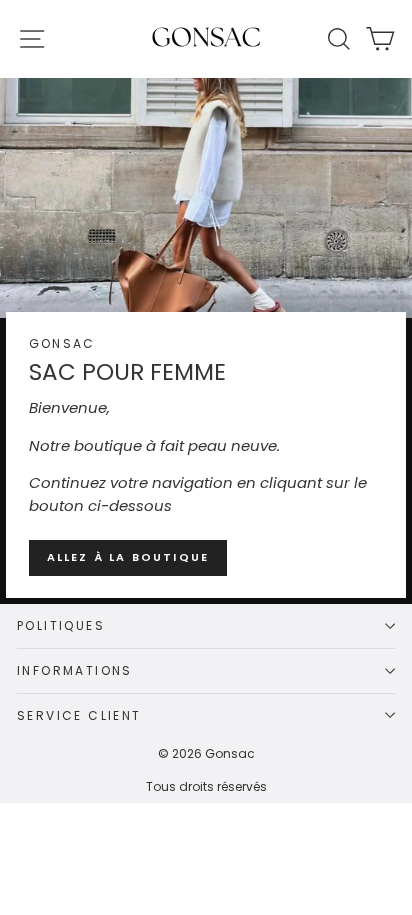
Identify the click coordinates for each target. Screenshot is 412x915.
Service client (79, 715)
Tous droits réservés (206, 786)
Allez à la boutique (128, 557)
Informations (75, 670)
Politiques (61, 625)
